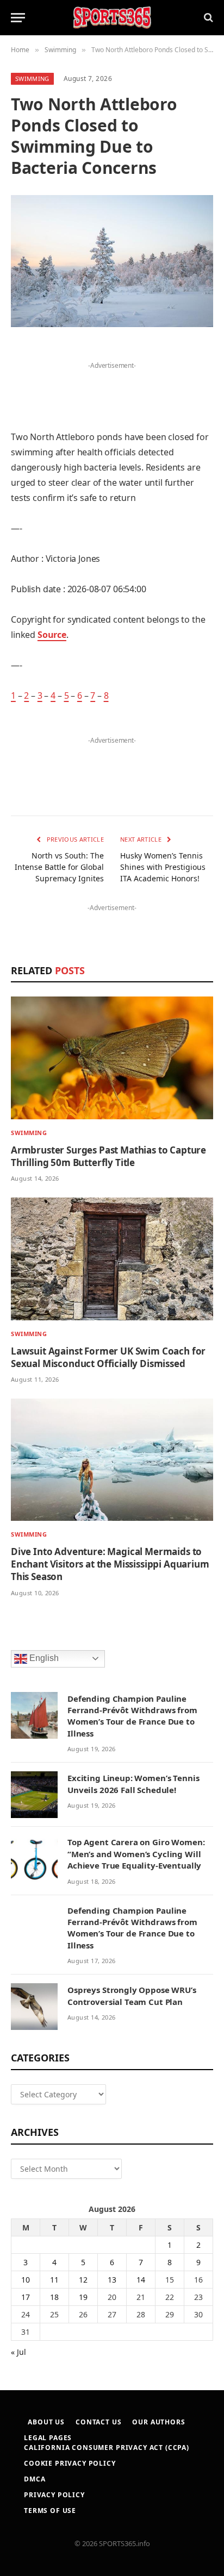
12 (83, 2280)
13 (112, 2280)
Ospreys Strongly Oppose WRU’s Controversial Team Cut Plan (132, 1995)
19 (83, 2297)
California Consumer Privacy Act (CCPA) (107, 2447)
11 (54, 2280)
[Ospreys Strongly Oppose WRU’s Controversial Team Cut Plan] (34, 2007)
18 (54, 2297)
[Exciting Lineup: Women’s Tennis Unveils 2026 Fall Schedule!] (34, 1795)
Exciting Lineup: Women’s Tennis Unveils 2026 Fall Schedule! (133, 1784)
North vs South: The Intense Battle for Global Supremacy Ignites (59, 867)
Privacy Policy (54, 2495)
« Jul (18, 2352)
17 (26, 2297)
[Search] (207, 18)
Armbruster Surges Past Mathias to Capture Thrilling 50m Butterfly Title (108, 1156)
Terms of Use (50, 2511)
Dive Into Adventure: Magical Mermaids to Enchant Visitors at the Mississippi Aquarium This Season (110, 1564)
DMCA (35, 2479)
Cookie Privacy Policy (70, 2463)
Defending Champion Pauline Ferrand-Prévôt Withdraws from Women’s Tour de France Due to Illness (132, 1716)
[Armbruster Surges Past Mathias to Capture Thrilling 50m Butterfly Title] (112, 1058)
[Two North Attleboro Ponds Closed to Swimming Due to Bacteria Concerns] (112, 261)
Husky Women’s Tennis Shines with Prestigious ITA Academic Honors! (163, 867)
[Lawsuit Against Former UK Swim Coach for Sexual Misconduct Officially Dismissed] (112, 1259)
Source (52, 635)
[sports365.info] (112, 18)
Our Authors (158, 2422)
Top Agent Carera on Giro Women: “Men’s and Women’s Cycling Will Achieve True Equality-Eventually (136, 1854)
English (43, 1658)
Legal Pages (48, 2438)
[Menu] (18, 18)
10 (26, 2280)
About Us (46, 2422)
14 (141, 2280)
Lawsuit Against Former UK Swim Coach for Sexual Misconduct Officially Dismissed (108, 1357)
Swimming (32, 79)
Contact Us (98, 2422)
